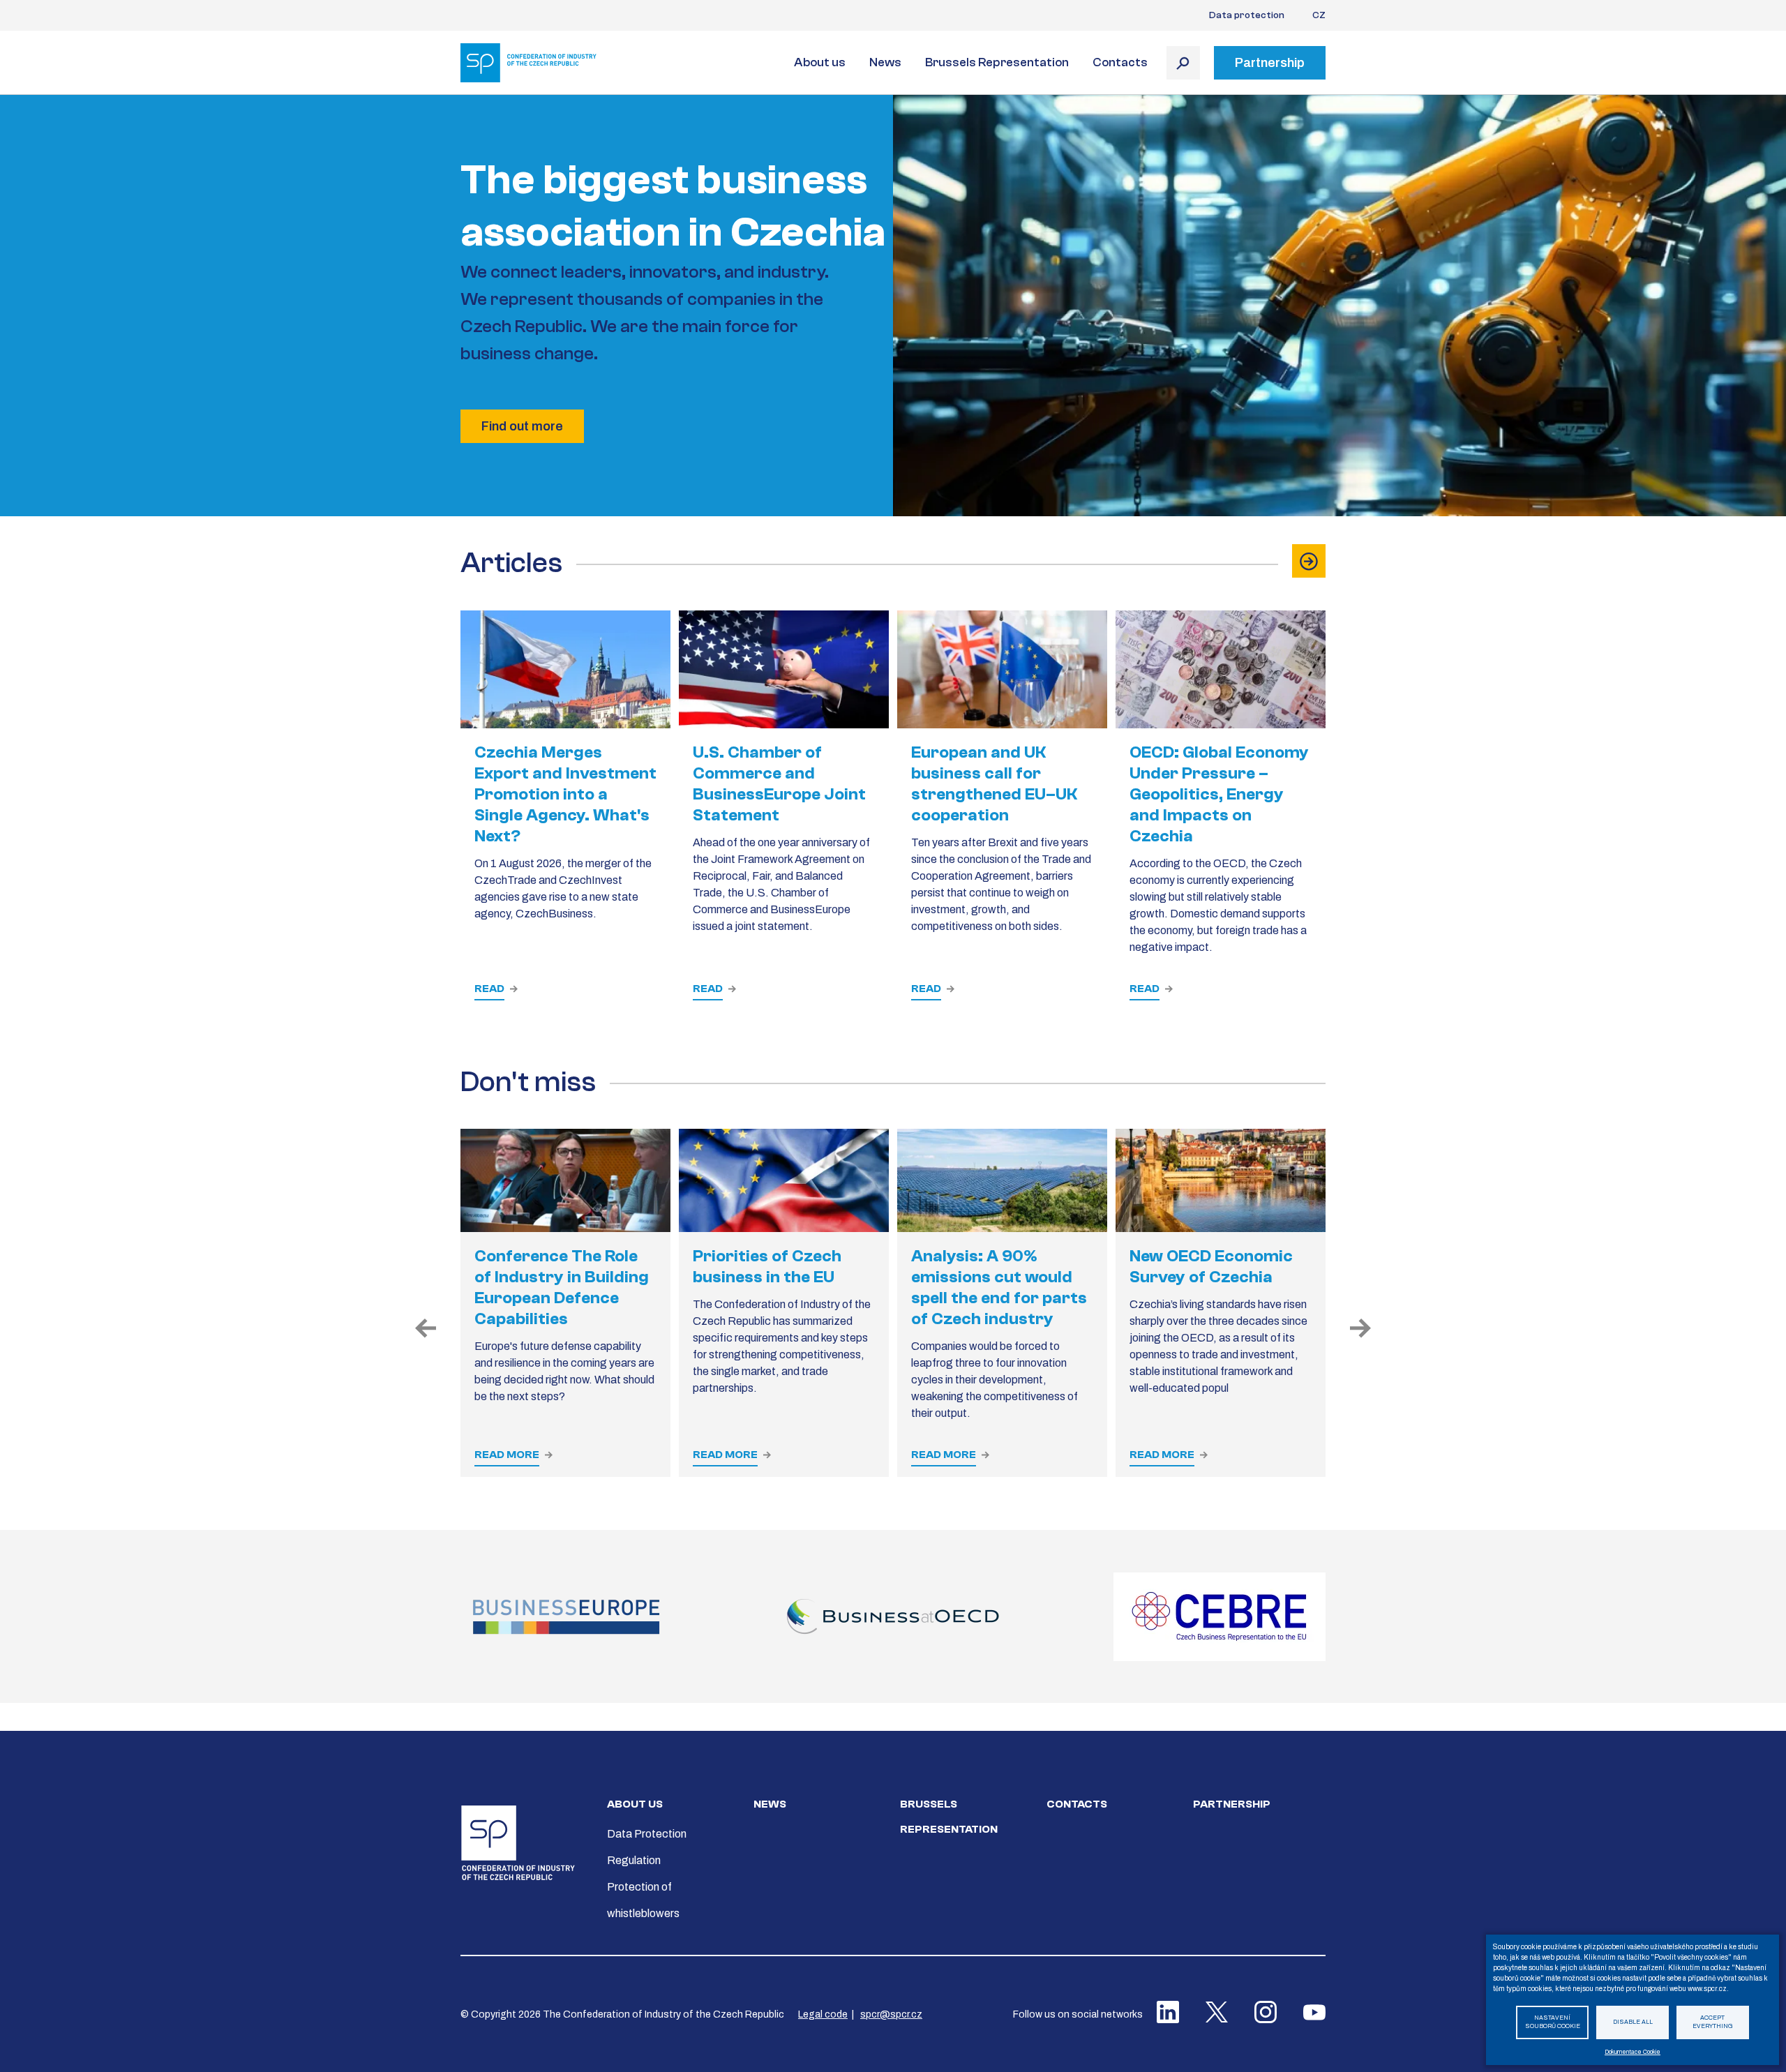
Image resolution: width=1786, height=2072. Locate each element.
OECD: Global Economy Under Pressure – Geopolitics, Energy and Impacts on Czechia (1219, 794)
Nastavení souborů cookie (1553, 2022)
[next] (1360, 1329)
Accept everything (1713, 2022)
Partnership (1232, 1804)
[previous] (426, 1329)
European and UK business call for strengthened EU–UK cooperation (994, 784)
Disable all (1633, 2022)
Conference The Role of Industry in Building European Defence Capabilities (562, 1288)
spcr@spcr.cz (891, 2014)
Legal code (823, 2014)
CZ (1319, 15)
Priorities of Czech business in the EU (767, 1267)
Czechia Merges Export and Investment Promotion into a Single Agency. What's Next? (565, 794)
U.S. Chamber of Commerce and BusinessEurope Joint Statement (779, 784)
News (885, 62)
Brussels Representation (997, 62)
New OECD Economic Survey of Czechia (1211, 1267)
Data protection (1247, 15)
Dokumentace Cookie (1633, 2052)
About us (820, 62)
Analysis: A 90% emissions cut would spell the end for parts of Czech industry (999, 1288)
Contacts (1120, 62)
